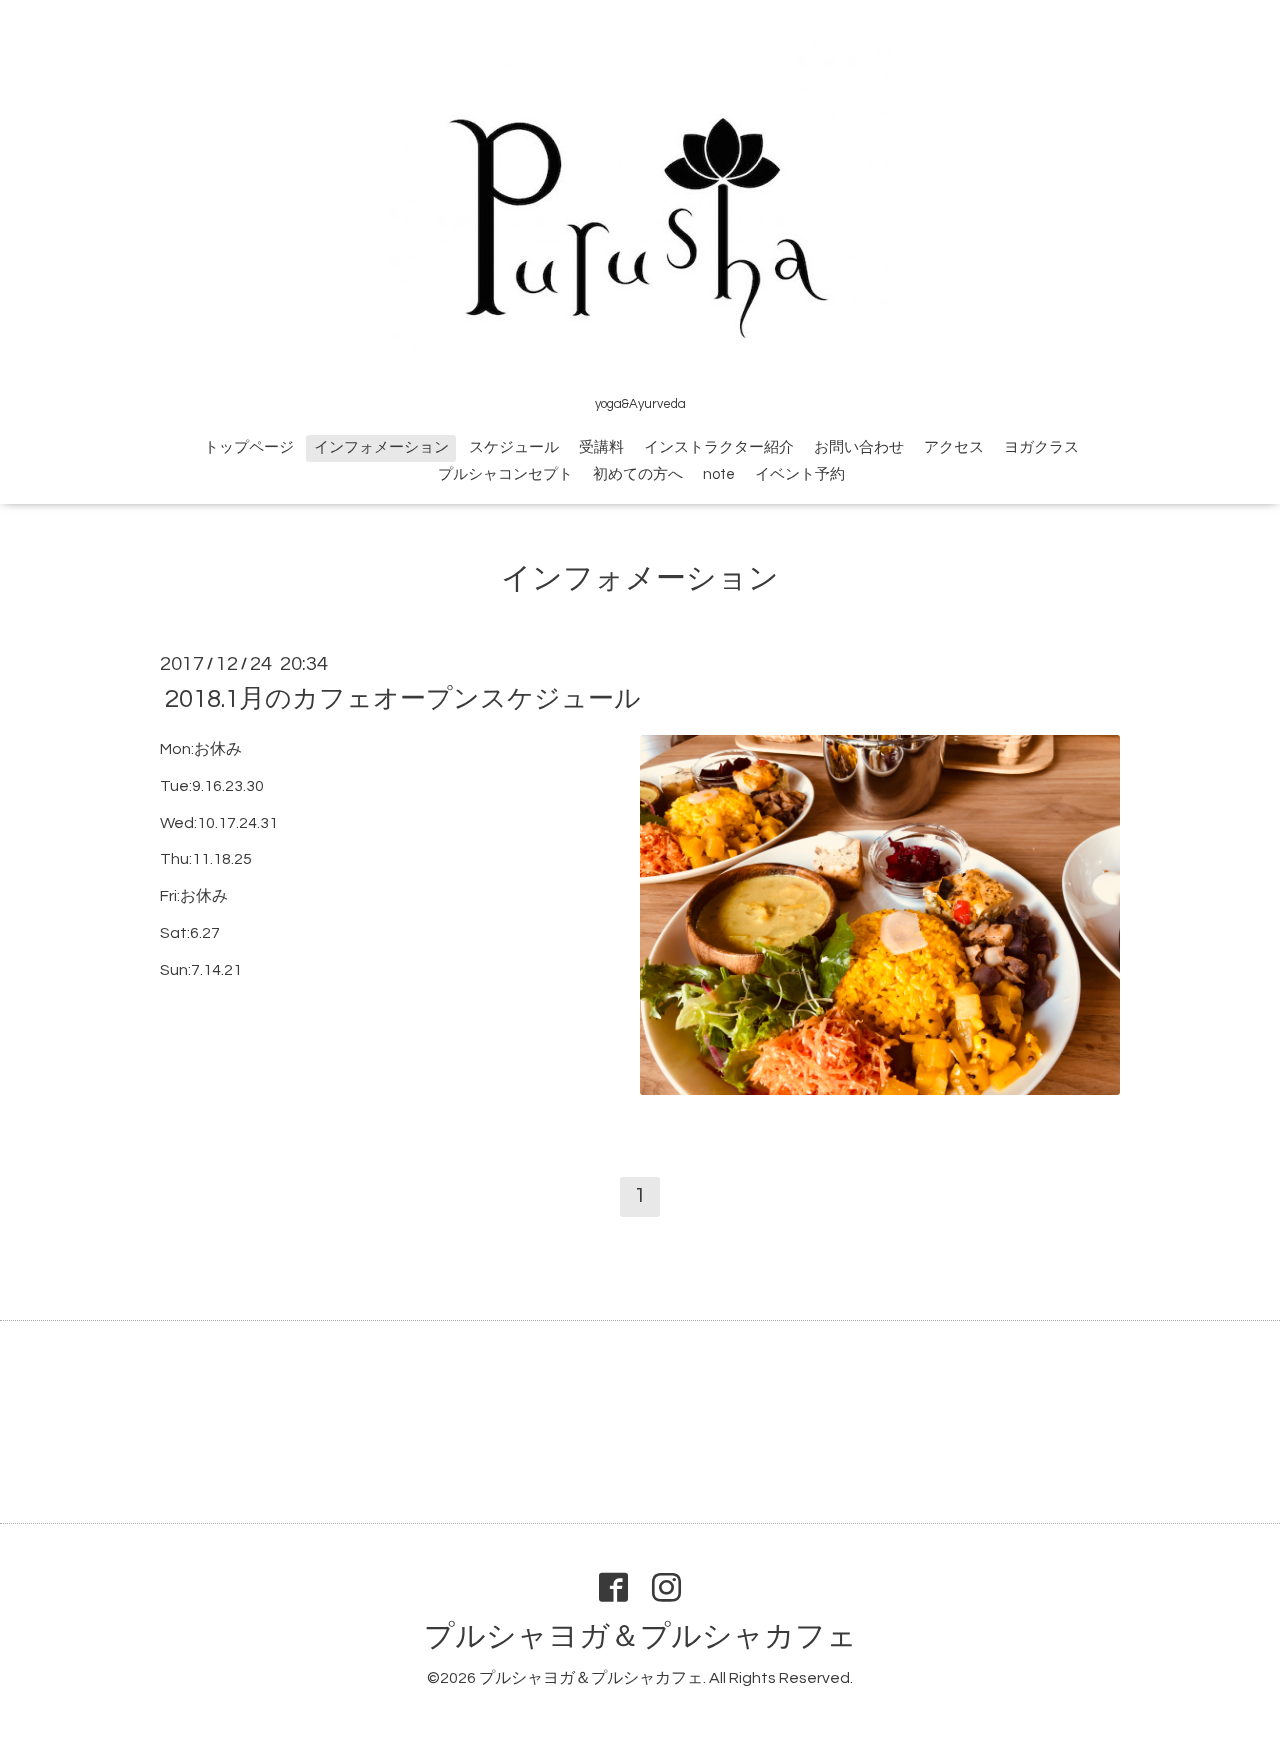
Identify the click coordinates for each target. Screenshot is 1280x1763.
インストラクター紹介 (719, 447)
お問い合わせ (859, 447)
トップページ (249, 447)
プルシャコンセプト (505, 474)
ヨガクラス (1041, 447)
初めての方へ (638, 474)
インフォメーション (381, 447)
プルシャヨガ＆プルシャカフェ (640, 1636)
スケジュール (514, 447)
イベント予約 (800, 474)
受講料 (601, 447)
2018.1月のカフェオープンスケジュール (403, 699)
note (719, 474)
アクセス (954, 447)
